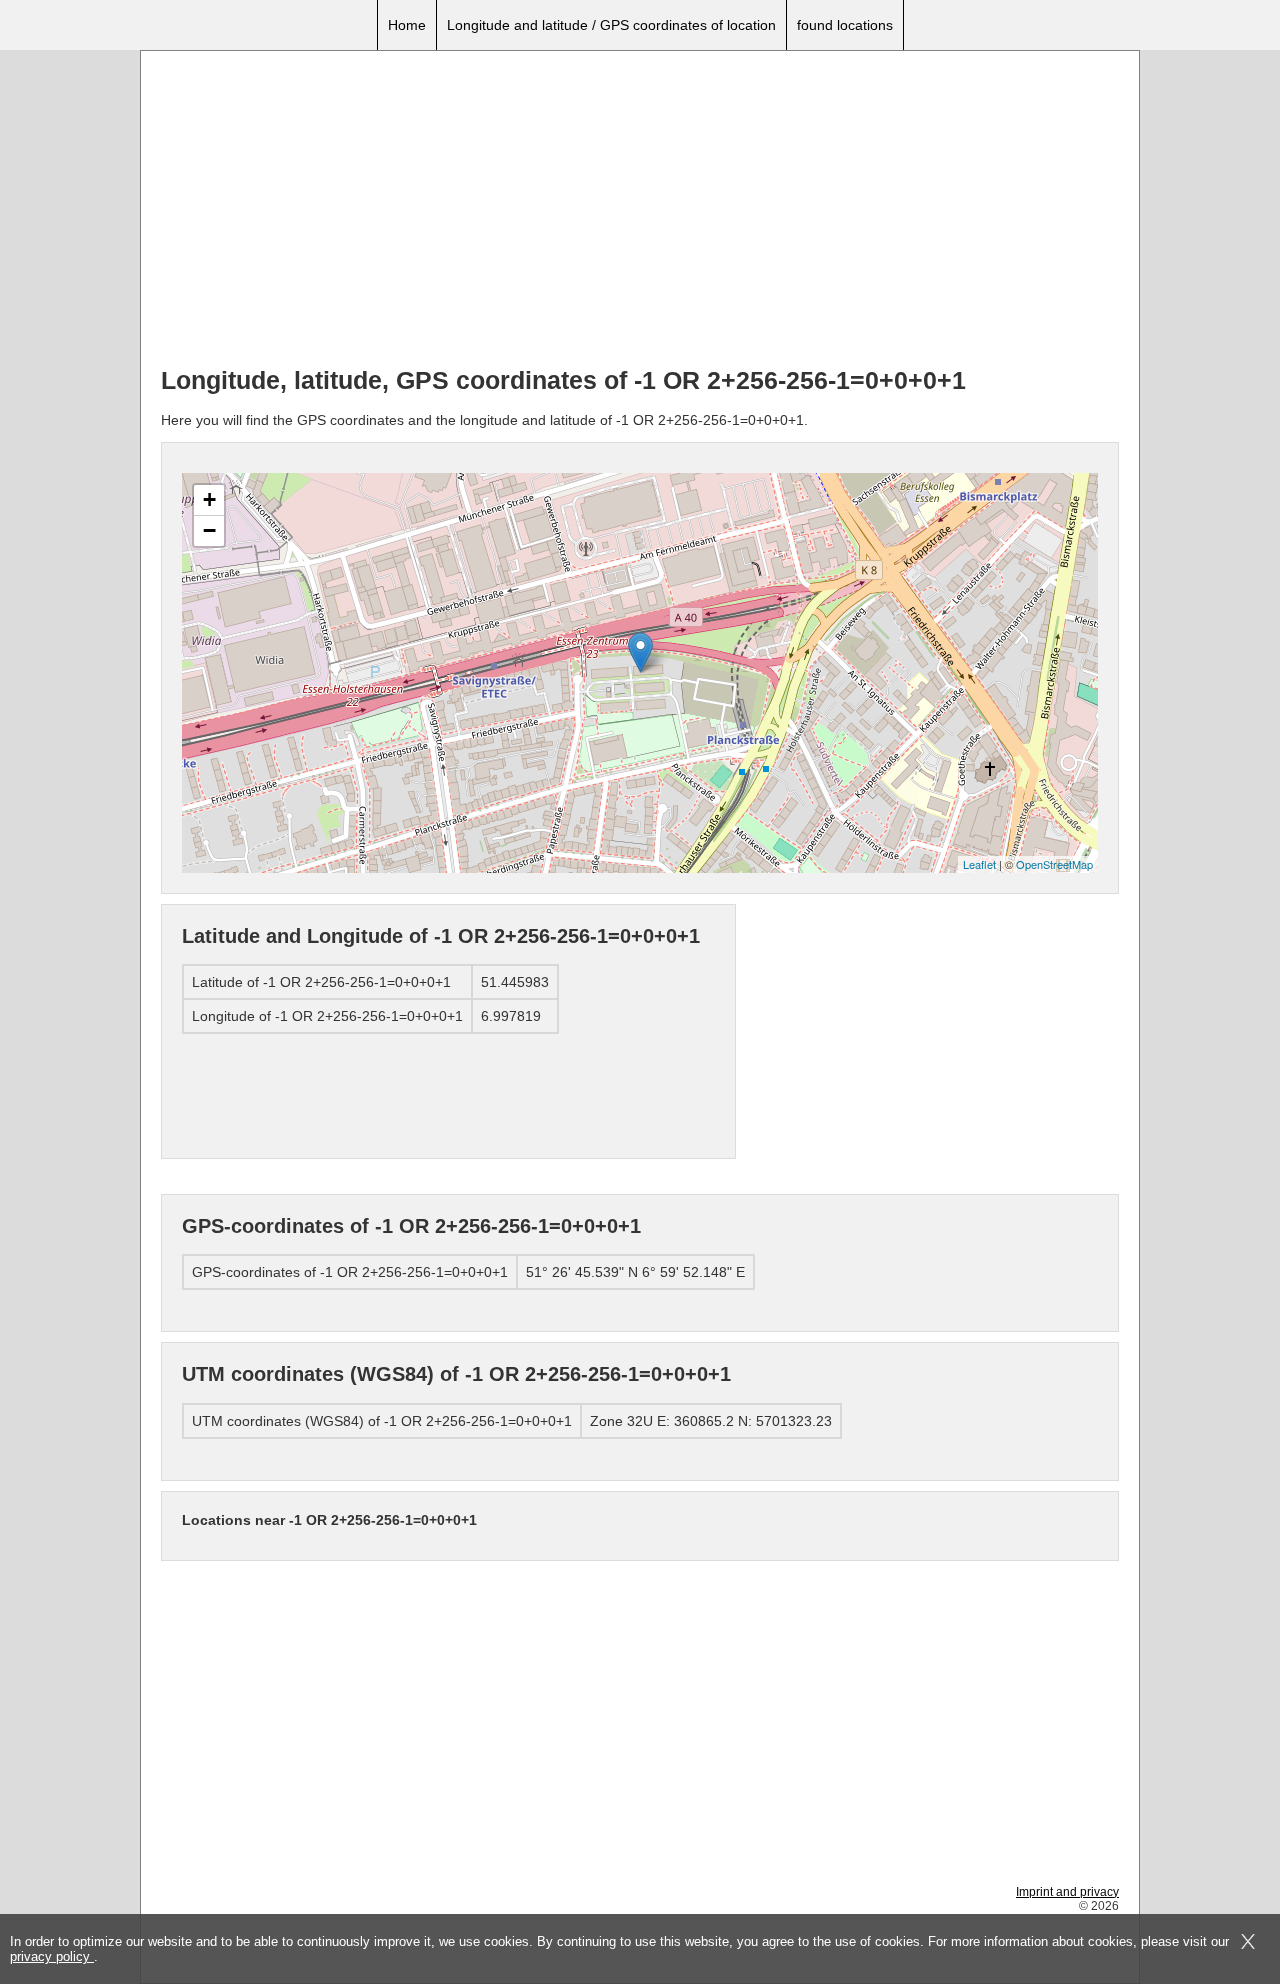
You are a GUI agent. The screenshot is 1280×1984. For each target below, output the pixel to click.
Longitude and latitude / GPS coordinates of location (611, 25)
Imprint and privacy (1067, 1892)
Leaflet (979, 864)
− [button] (209, 530)
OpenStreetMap (1054, 864)
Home (407, 25)
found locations (845, 25)
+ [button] (209, 499)
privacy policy (52, 1956)
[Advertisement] (640, 211)
